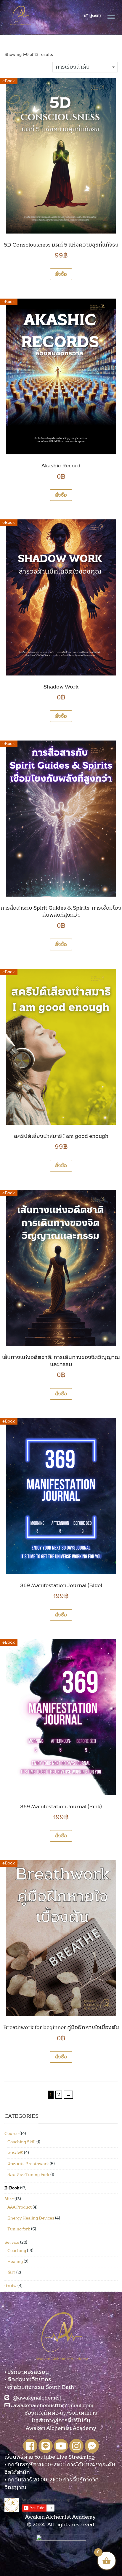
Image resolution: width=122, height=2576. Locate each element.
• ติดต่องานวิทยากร (28, 2380)
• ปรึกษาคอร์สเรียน (27, 2372)
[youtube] (61, 2446)
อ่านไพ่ (11, 2286)
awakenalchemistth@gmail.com (53, 2406)
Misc (9, 2199)
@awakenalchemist (37, 2398)
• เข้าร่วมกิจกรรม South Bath (39, 2387)
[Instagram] (76, 2446)
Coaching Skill (21, 2142)
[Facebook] (30, 2446)
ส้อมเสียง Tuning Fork (28, 2175)
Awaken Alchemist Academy (61, 2517)
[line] (46, 2446)
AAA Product (20, 2207)
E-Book (12, 2188)
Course (12, 2134)
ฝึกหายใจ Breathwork (28, 2164)
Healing (15, 2262)
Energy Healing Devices (31, 2218)
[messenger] (92, 2446)
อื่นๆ (11, 2273)
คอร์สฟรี (15, 2153)
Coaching (17, 2251)
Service (12, 2243)
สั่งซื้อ (61, 274)
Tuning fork (19, 2229)
